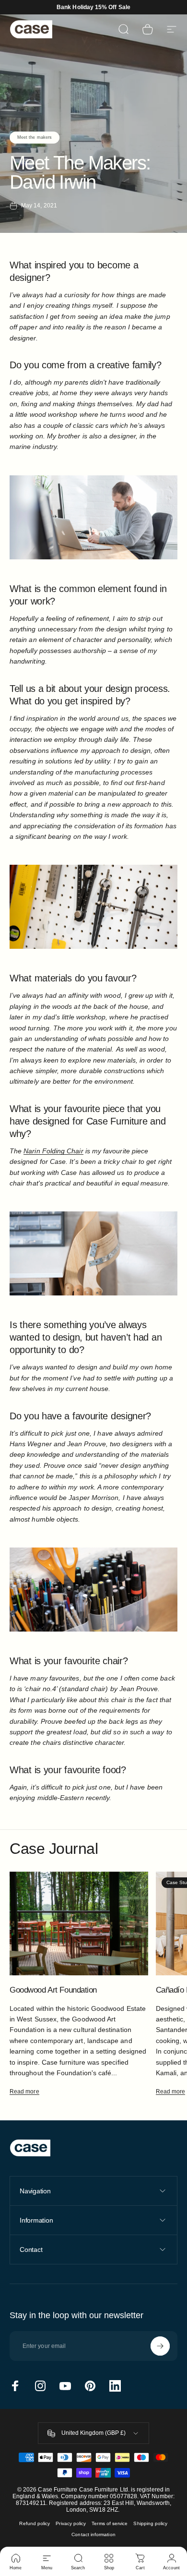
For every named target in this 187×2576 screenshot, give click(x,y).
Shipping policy (150, 2523)
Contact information (93, 2534)
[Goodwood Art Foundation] (79, 1923)
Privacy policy (71, 2523)
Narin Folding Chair (53, 1151)
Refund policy (35, 2523)
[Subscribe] (160, 2346)
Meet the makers (35, 137)
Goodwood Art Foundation (53, 1990)
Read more (24, 2092)
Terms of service (110, 2523)
